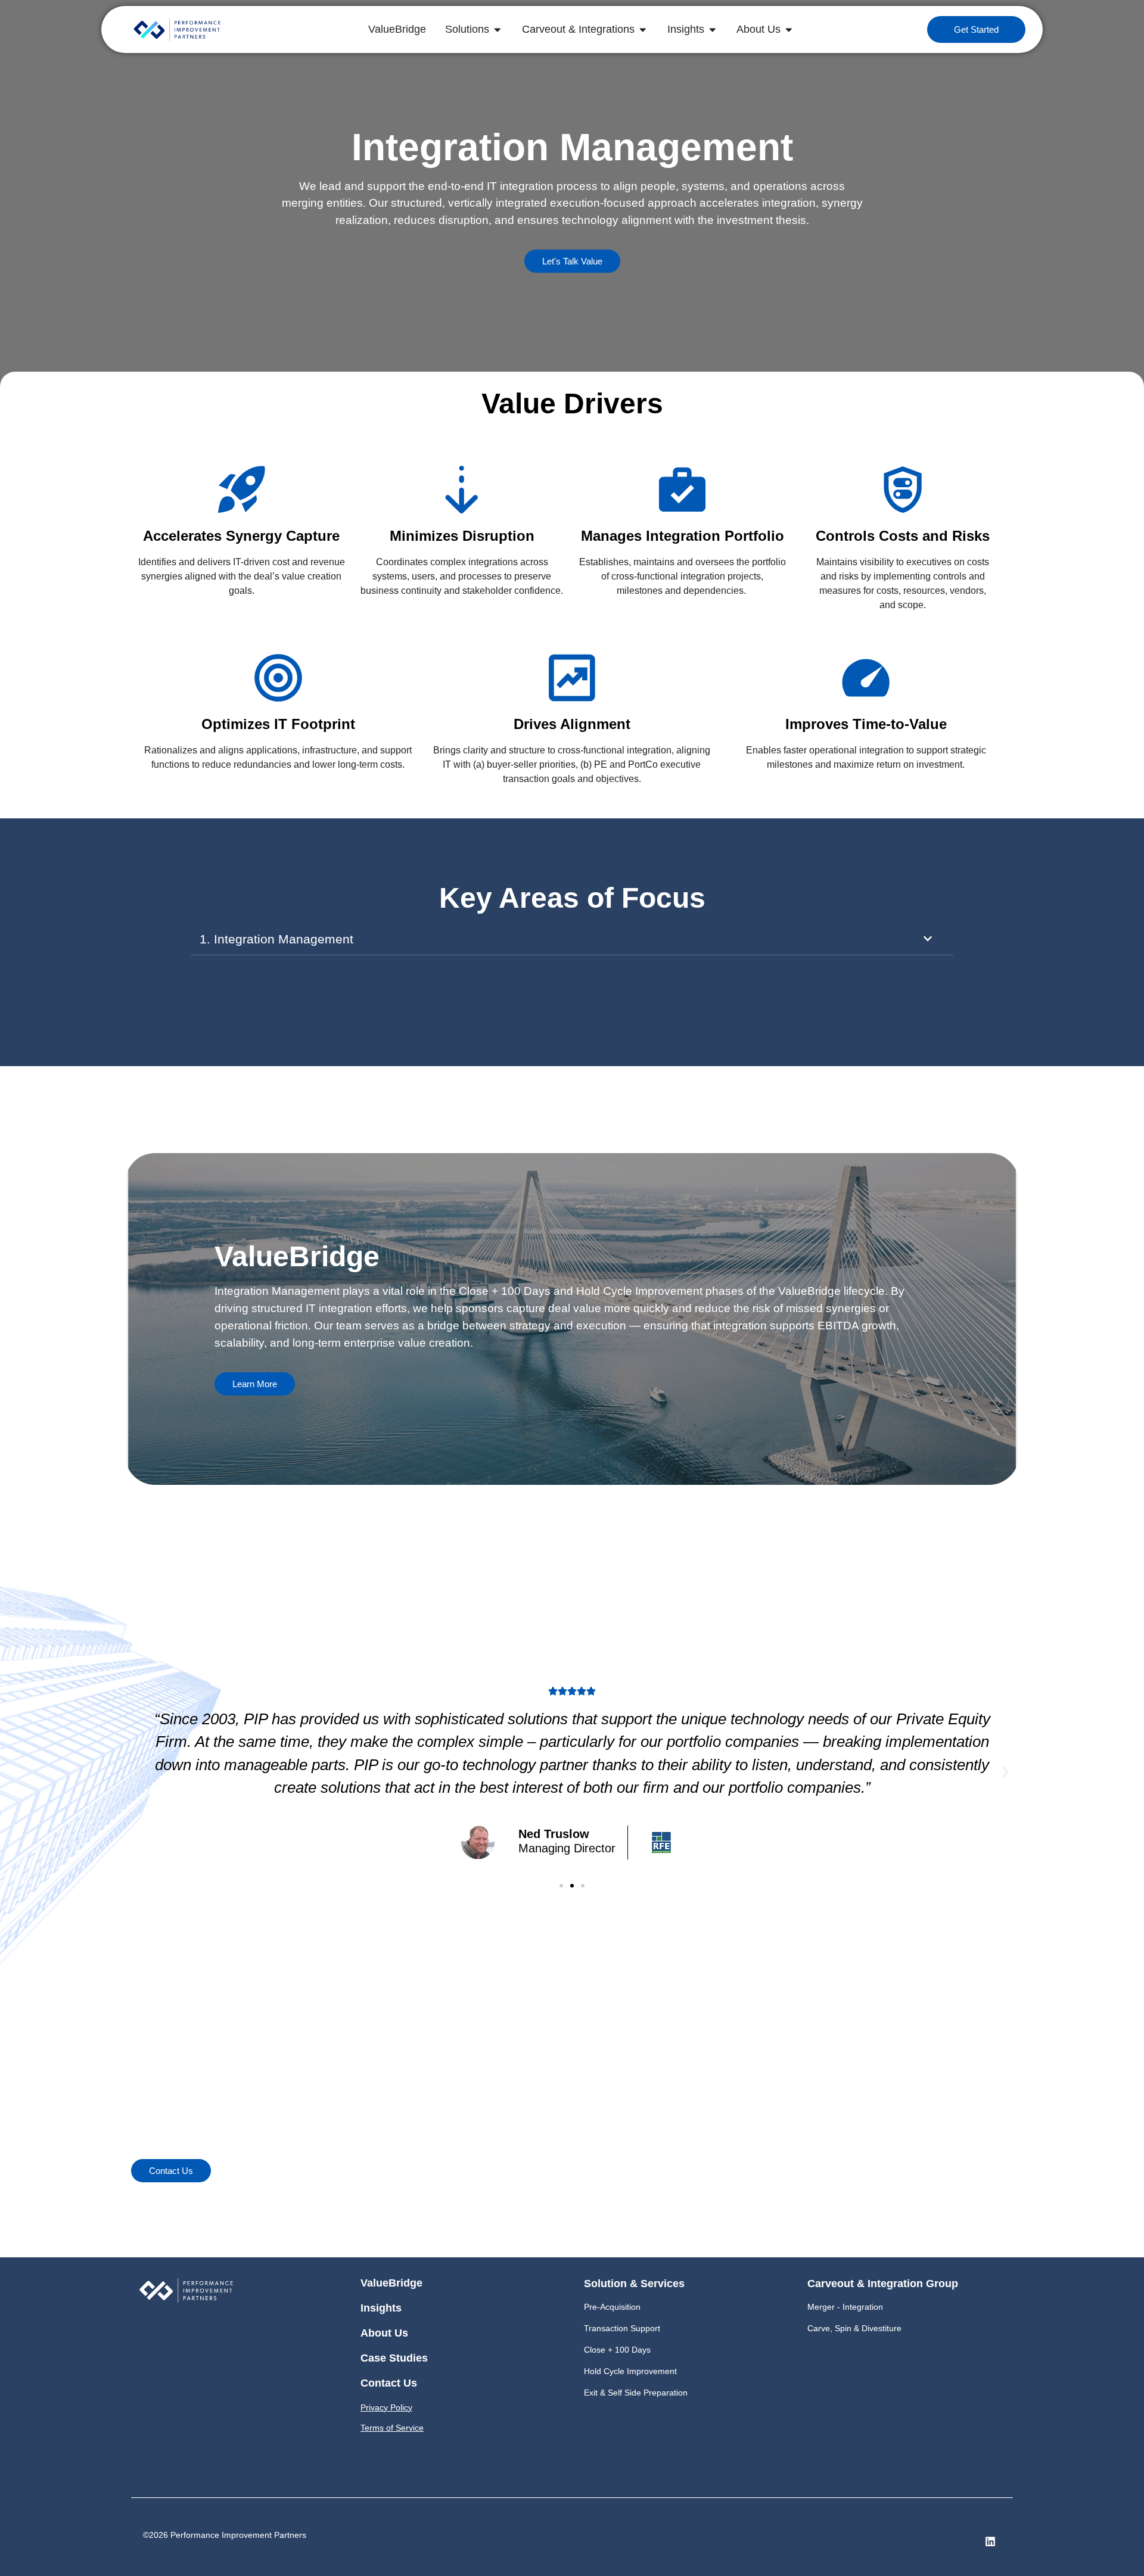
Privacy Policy (386, 2407)
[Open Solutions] (498, 29)
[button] (139, 1772)
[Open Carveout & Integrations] (643, 29)
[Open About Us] (789, 29)
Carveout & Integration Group (883, 2284)
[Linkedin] (990, 2541)
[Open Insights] (713, 29)
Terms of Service (392, 2428)
